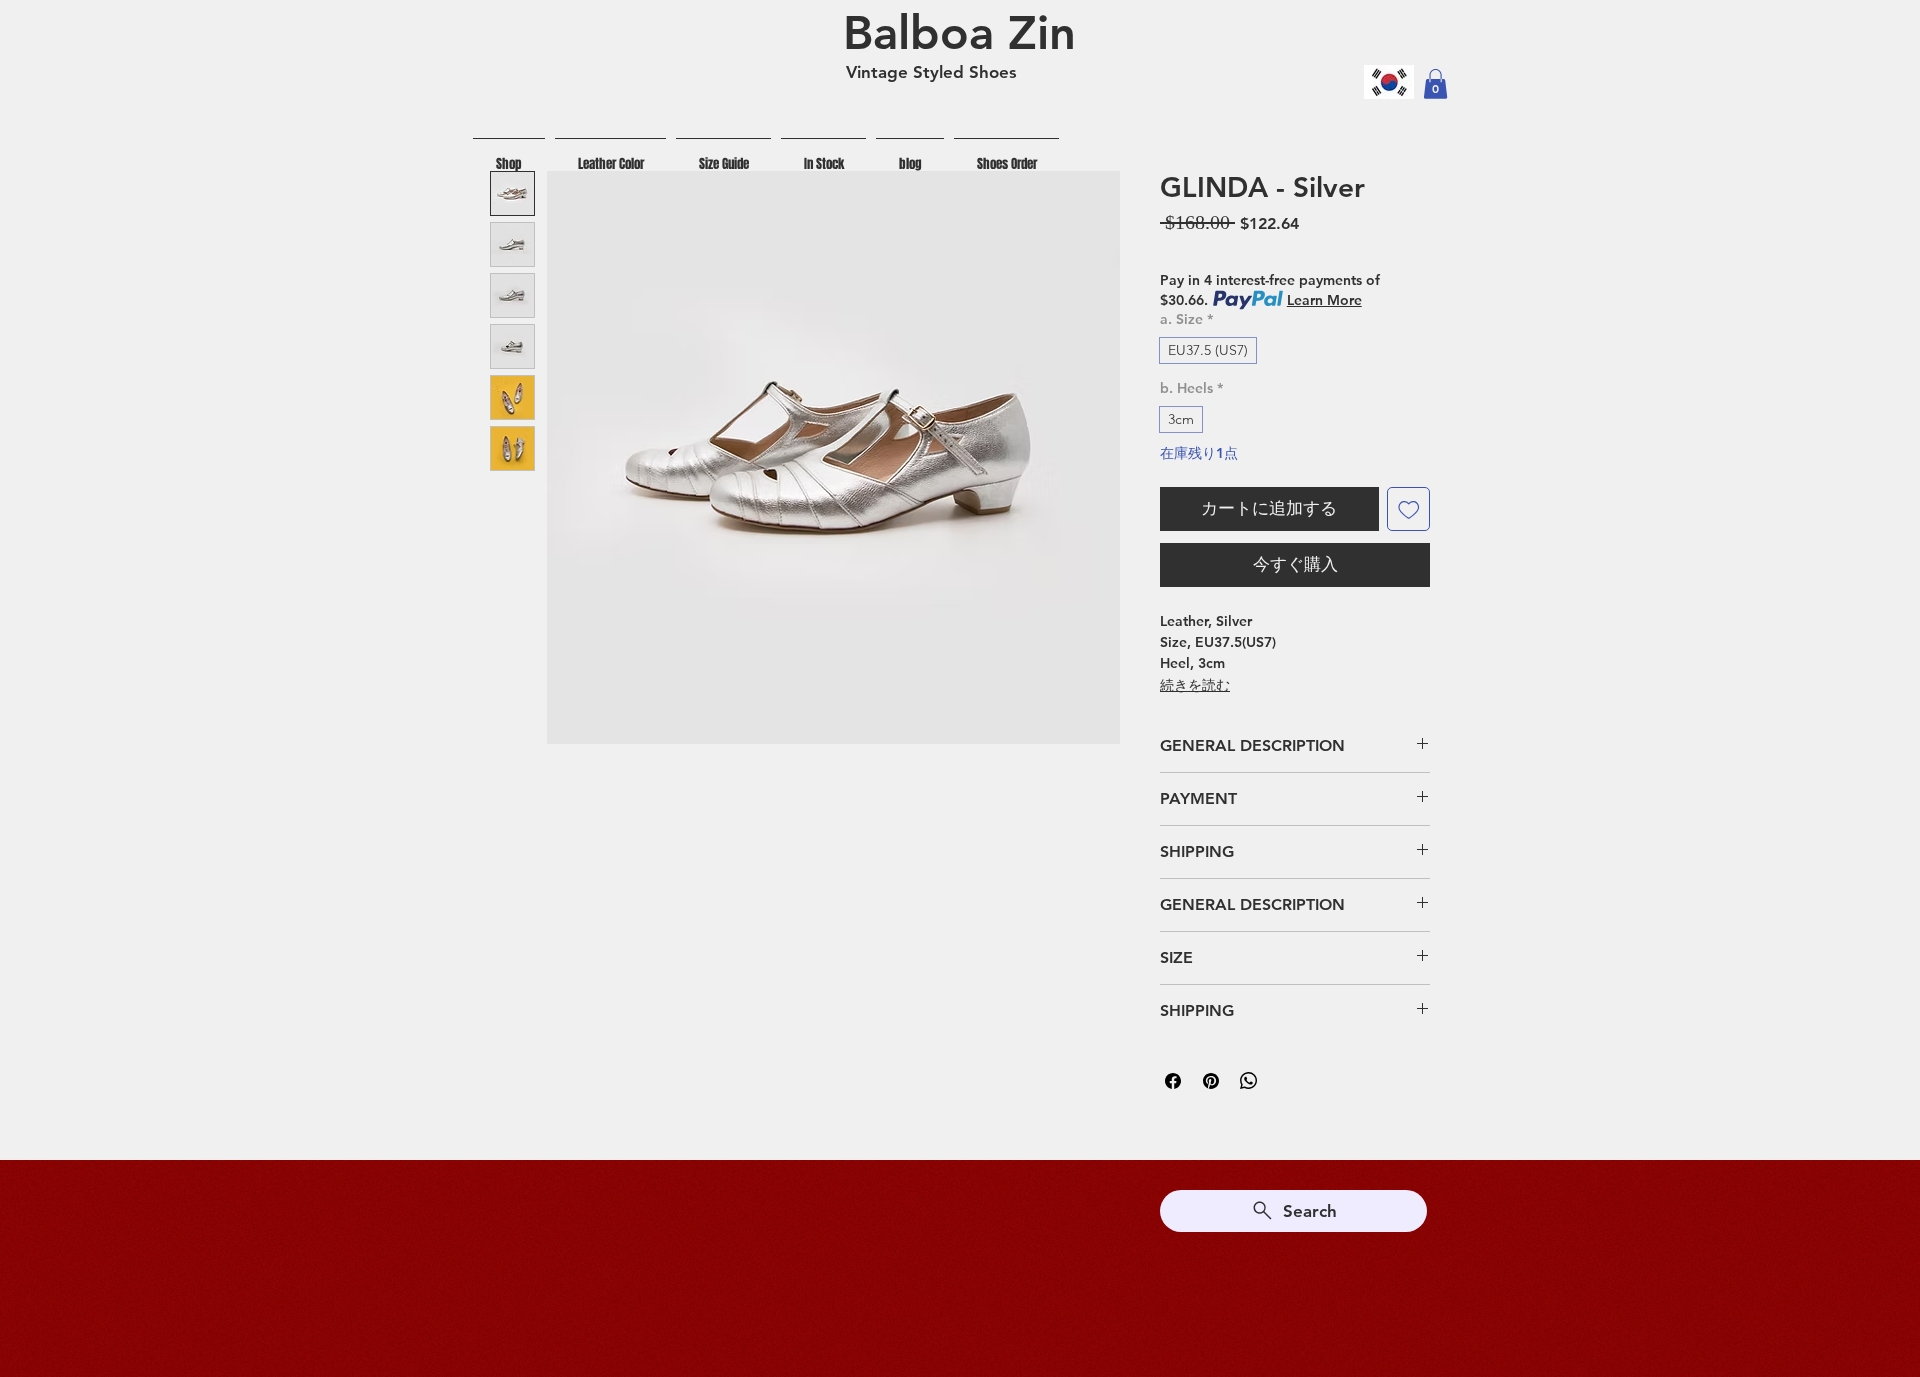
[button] (1435, 84)
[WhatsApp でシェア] (1249, 1081)
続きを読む (1195, 685)
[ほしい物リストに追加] (1409, 509)
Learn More (1324, 300)
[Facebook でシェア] (1173, 1081)
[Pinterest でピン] (1211, 1081)
